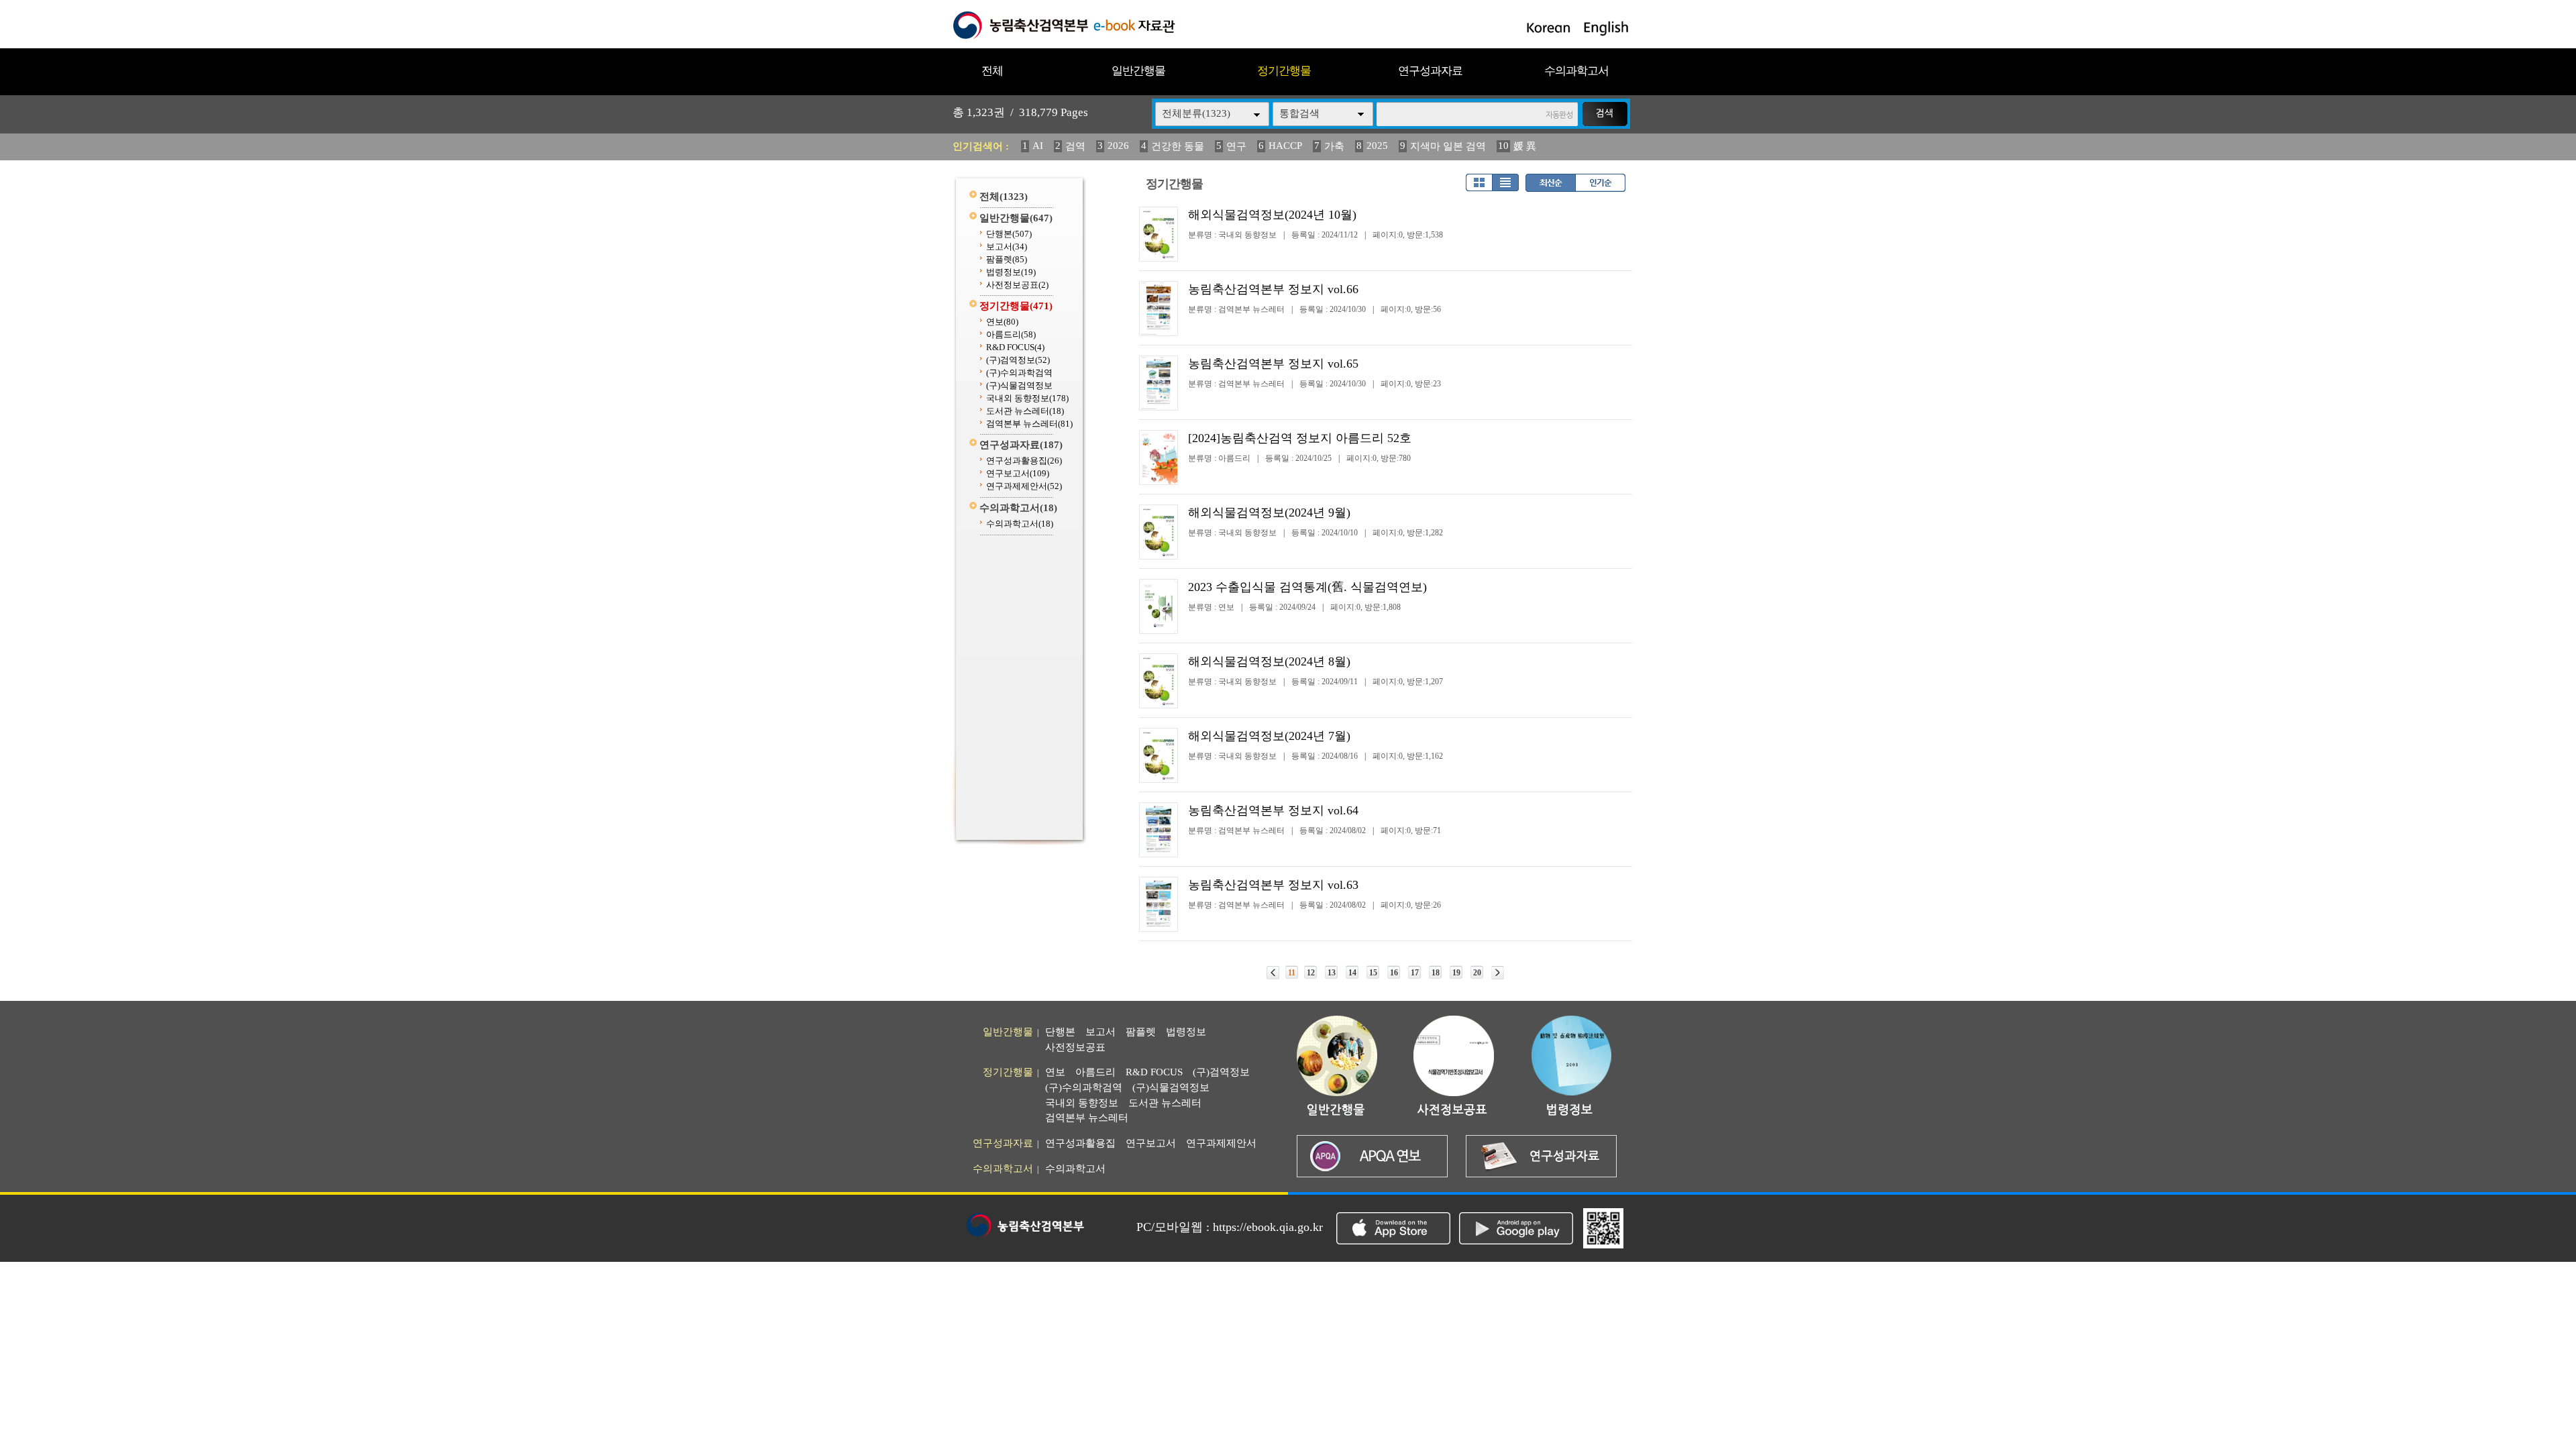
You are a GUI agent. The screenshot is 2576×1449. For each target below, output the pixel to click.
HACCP (1285, 146)
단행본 (1009, 234)
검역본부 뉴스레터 (1029, 424)
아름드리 (1011, 334)
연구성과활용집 (1024, 461)
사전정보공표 (1017, 285)
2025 (1377, 146)
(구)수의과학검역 (1019, 373)
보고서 (1007, 247)
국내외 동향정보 (1027, 398)
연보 (1002, 322)
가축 (1334, 146)
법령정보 (1011, 272)
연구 (1236, 146)
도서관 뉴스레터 (1025, 411)
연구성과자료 (1430, 71)
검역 (1075, 146)
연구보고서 (1018, 473)
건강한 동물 (1178, 146)
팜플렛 (1007, 259)
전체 (992, 71)
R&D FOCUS (1015, 347)
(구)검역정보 (1018, 360)
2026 (1118, 146)
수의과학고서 (1576, 71)
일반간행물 (1138, 71)
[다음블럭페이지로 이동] (1498, 973)
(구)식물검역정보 (1019, 385)
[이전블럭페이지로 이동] (1273, 973)
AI (1038, 146)
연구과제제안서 (1024, 486)
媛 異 (1525, 146)
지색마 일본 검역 (1448, 146)
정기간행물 (1284, 71)
